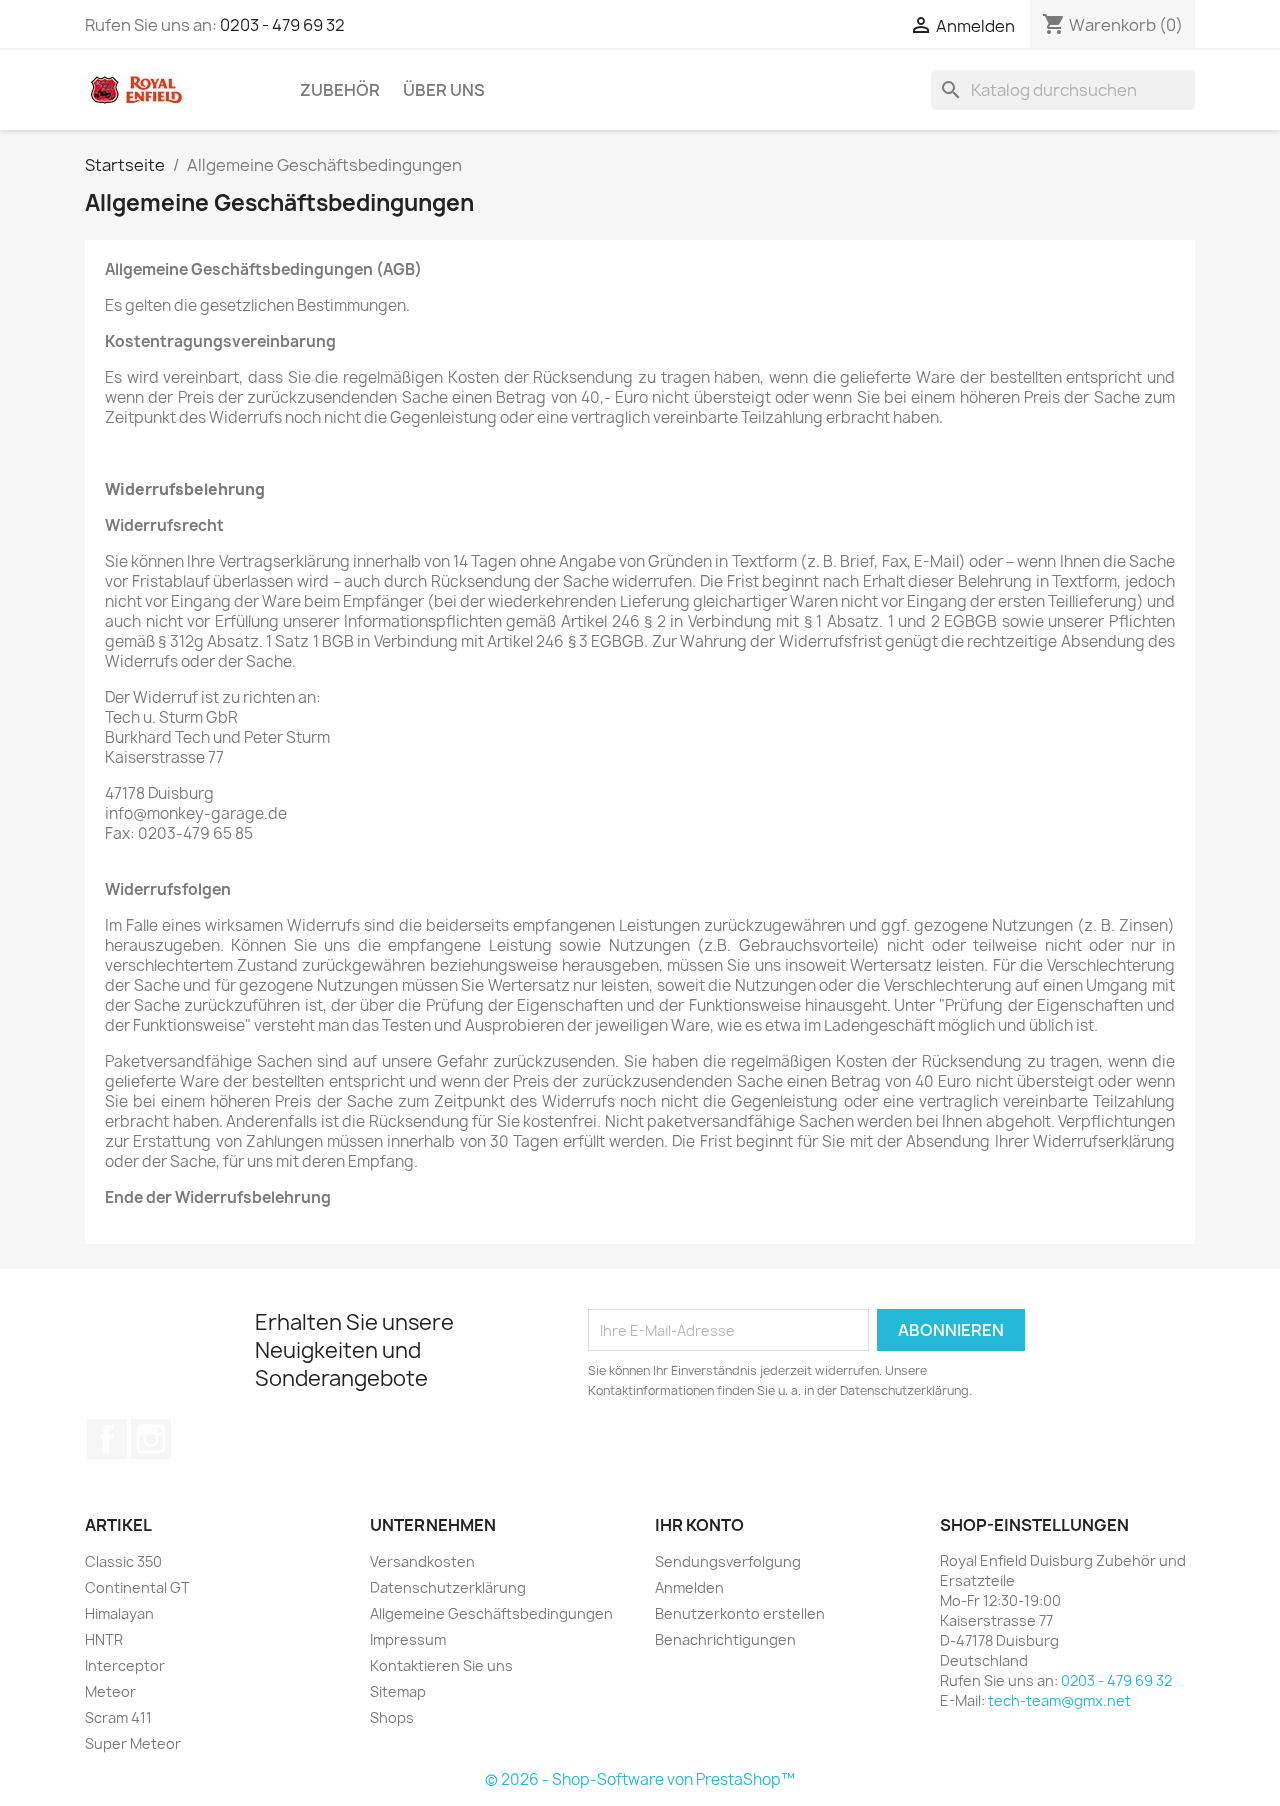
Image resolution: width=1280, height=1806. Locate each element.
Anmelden (689, 1587)
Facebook (107, 1439)
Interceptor (125, 1665)
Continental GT (137, 1587)
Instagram (151, 1439)
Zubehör (340, 90)
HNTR (104, 1639)
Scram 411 (118, 1717)
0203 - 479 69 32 (282, 25)
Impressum (408, 1639)
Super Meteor (133, 1743)
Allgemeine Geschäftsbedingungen (491, 1613)
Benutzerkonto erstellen (740, 1613)
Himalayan (119, 1613)
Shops (392, 1717)
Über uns (444, 90)
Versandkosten (422, 1561)
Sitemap (398, 1691)
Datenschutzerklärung (448, 1587)
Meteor (110, 1691)
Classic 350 (123, 1561)
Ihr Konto (699, 1525)
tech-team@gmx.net (1059, 1700)
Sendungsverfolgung (728, 1561)
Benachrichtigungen (725, 1639)
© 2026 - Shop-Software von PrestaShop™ (640, 1779)
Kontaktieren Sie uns (441, 1665)
